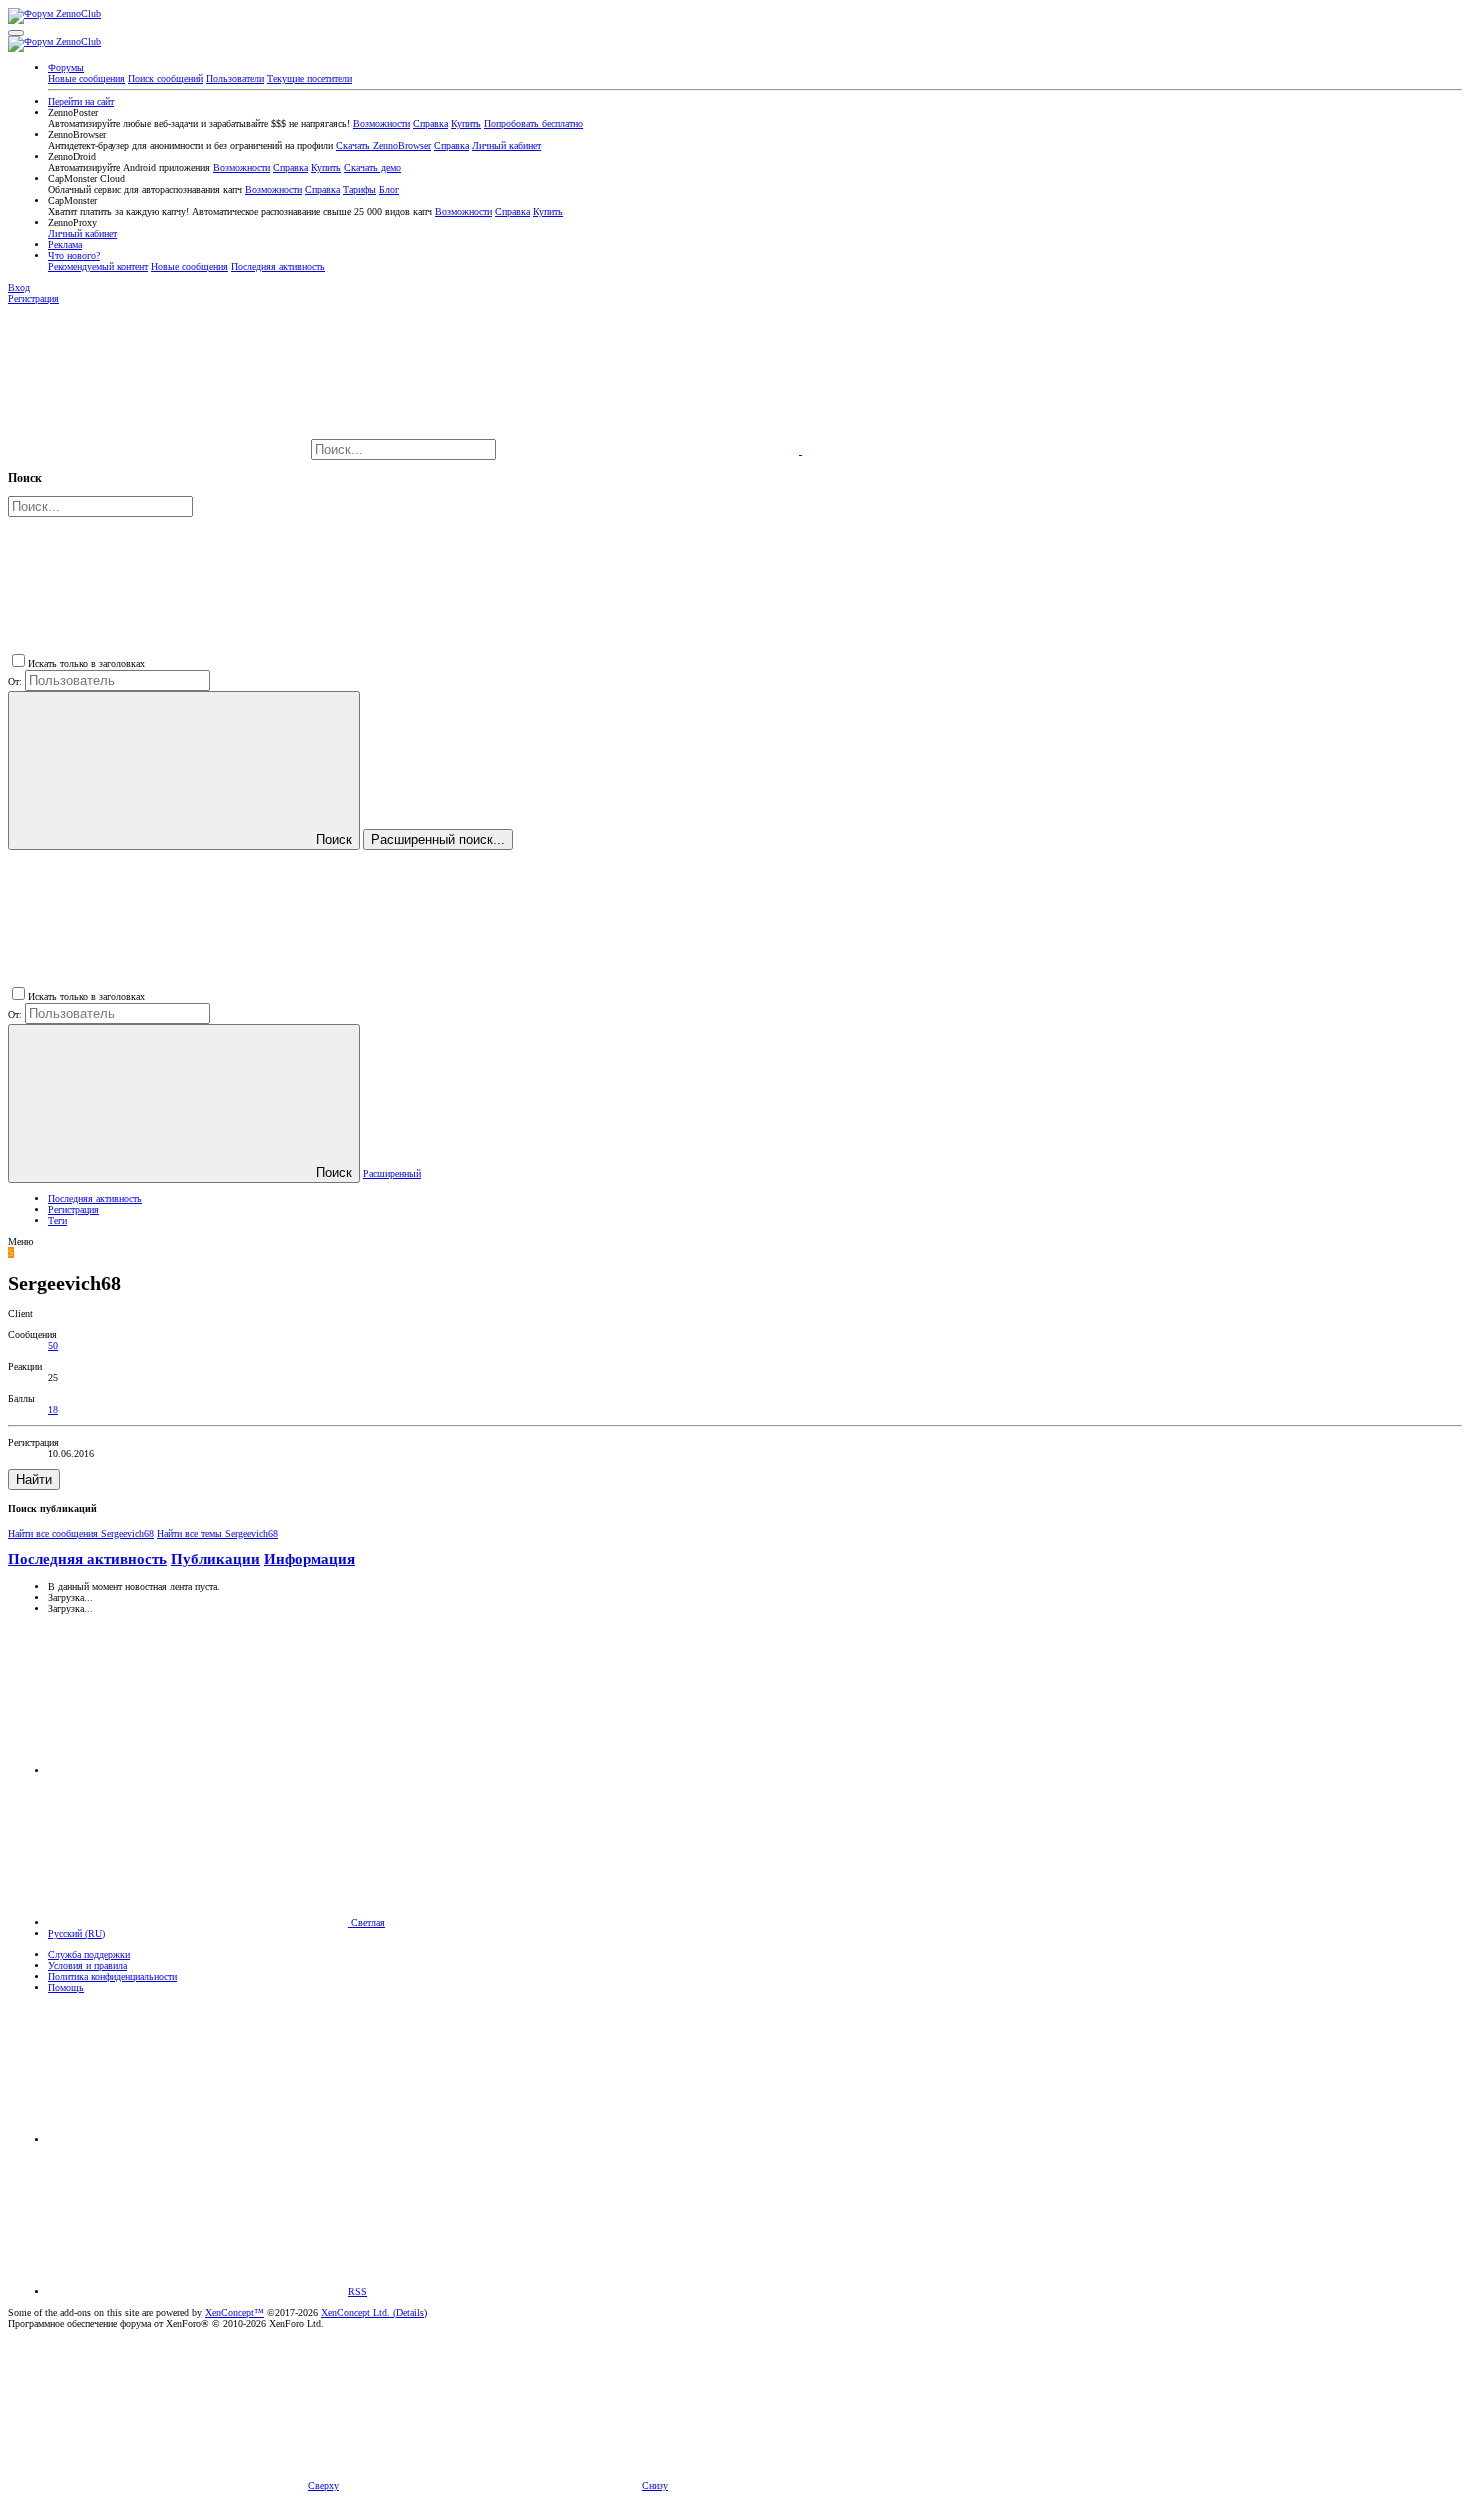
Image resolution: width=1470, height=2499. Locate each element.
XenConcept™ (234, 2312)
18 (53, 1409)
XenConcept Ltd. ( (358, 2312)
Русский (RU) (76, 1933)
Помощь (66, 1987)
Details (410, 2312)
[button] (16, 33)
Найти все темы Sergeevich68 (217, 1533)
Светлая (366, 1922)
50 (53, 1345)
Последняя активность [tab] (87, 1559)
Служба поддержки (89, 1954)
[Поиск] (650, 450)
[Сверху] (198, 2139)
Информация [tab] (309, 1559)
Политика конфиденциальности (112, 1976)
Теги (57, 1220)
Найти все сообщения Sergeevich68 (81, 1533)
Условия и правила (87, 1965)
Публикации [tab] (215, 1559)
